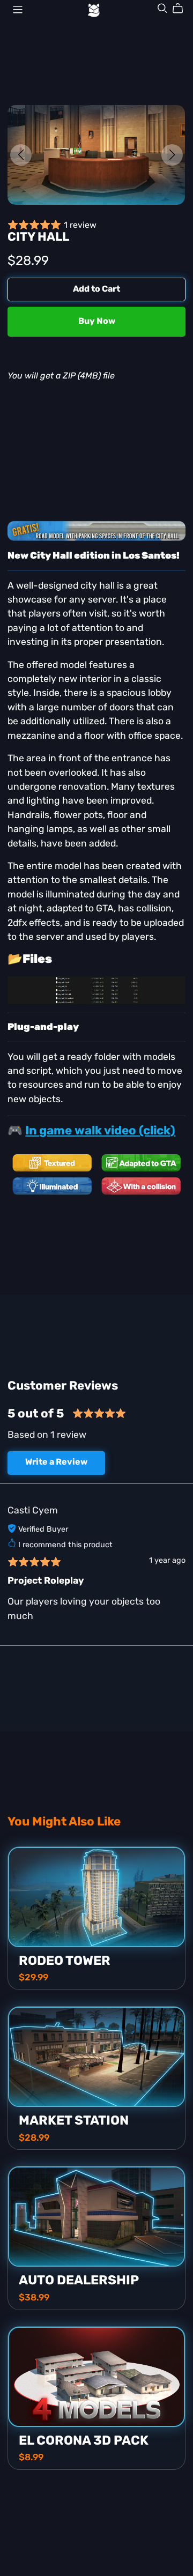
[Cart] (182, 9)
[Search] (162, 8)
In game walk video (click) (100, 1131)
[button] (21, 155)
